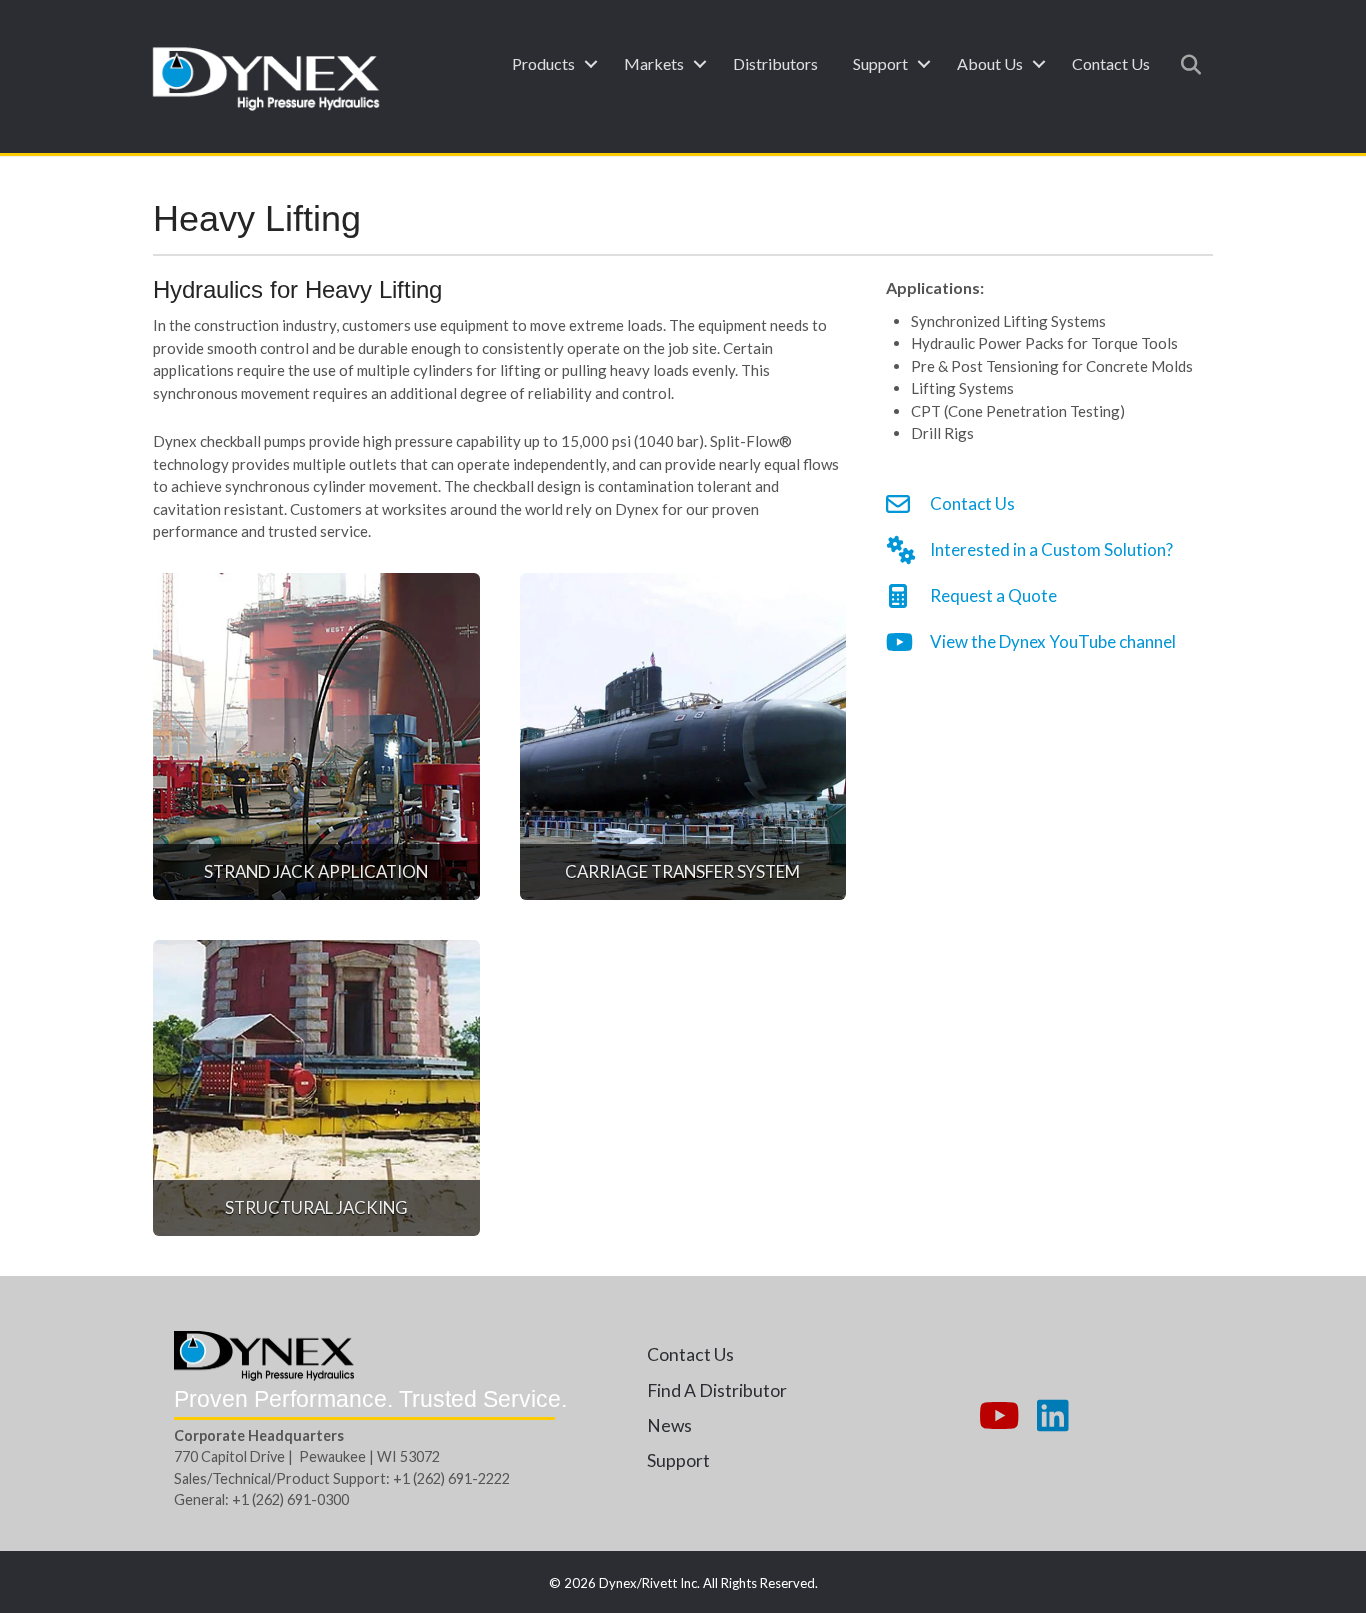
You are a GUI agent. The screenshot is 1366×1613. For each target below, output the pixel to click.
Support (880, 63)
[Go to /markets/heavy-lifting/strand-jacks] (316, 736)
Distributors (775, 63)
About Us (990, 63)
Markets (654, 63)
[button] (590, 64)
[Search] (1185, 65)
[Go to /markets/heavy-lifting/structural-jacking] (316, 1088)
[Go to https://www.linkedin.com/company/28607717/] (1053, 1416)
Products (543, 63)
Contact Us (1111, 63)
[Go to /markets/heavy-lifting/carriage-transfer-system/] (683, 736)
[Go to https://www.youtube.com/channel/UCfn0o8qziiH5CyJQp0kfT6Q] (997, 1416)
